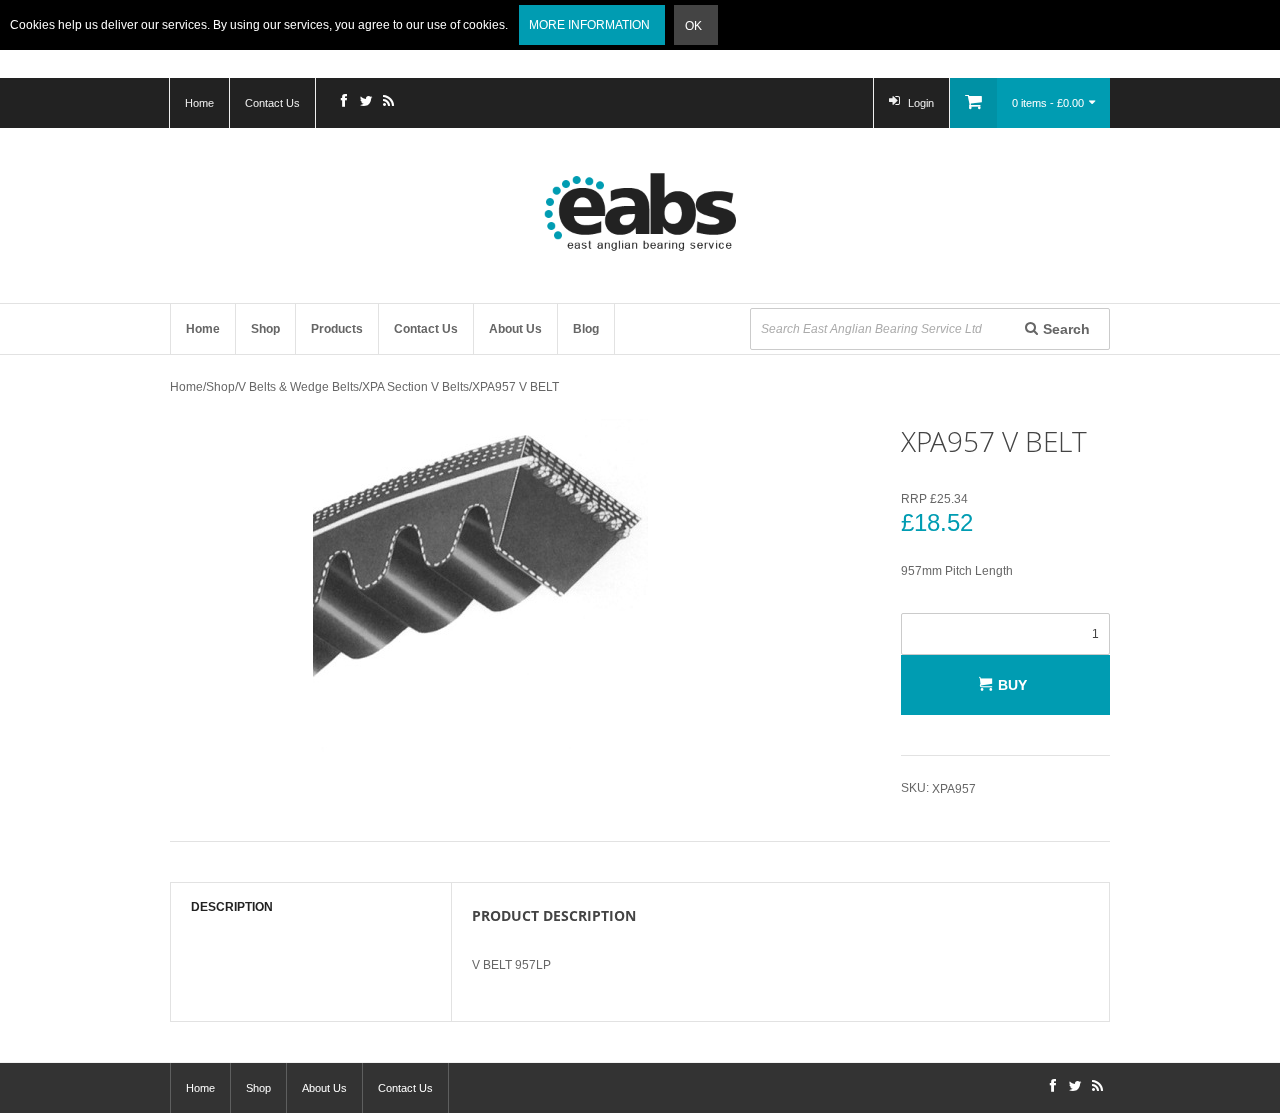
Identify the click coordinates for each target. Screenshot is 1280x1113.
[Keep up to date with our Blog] (388, 103)
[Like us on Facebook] (344, 103)
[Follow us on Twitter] (366, 103)
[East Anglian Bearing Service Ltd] (640, 212)
